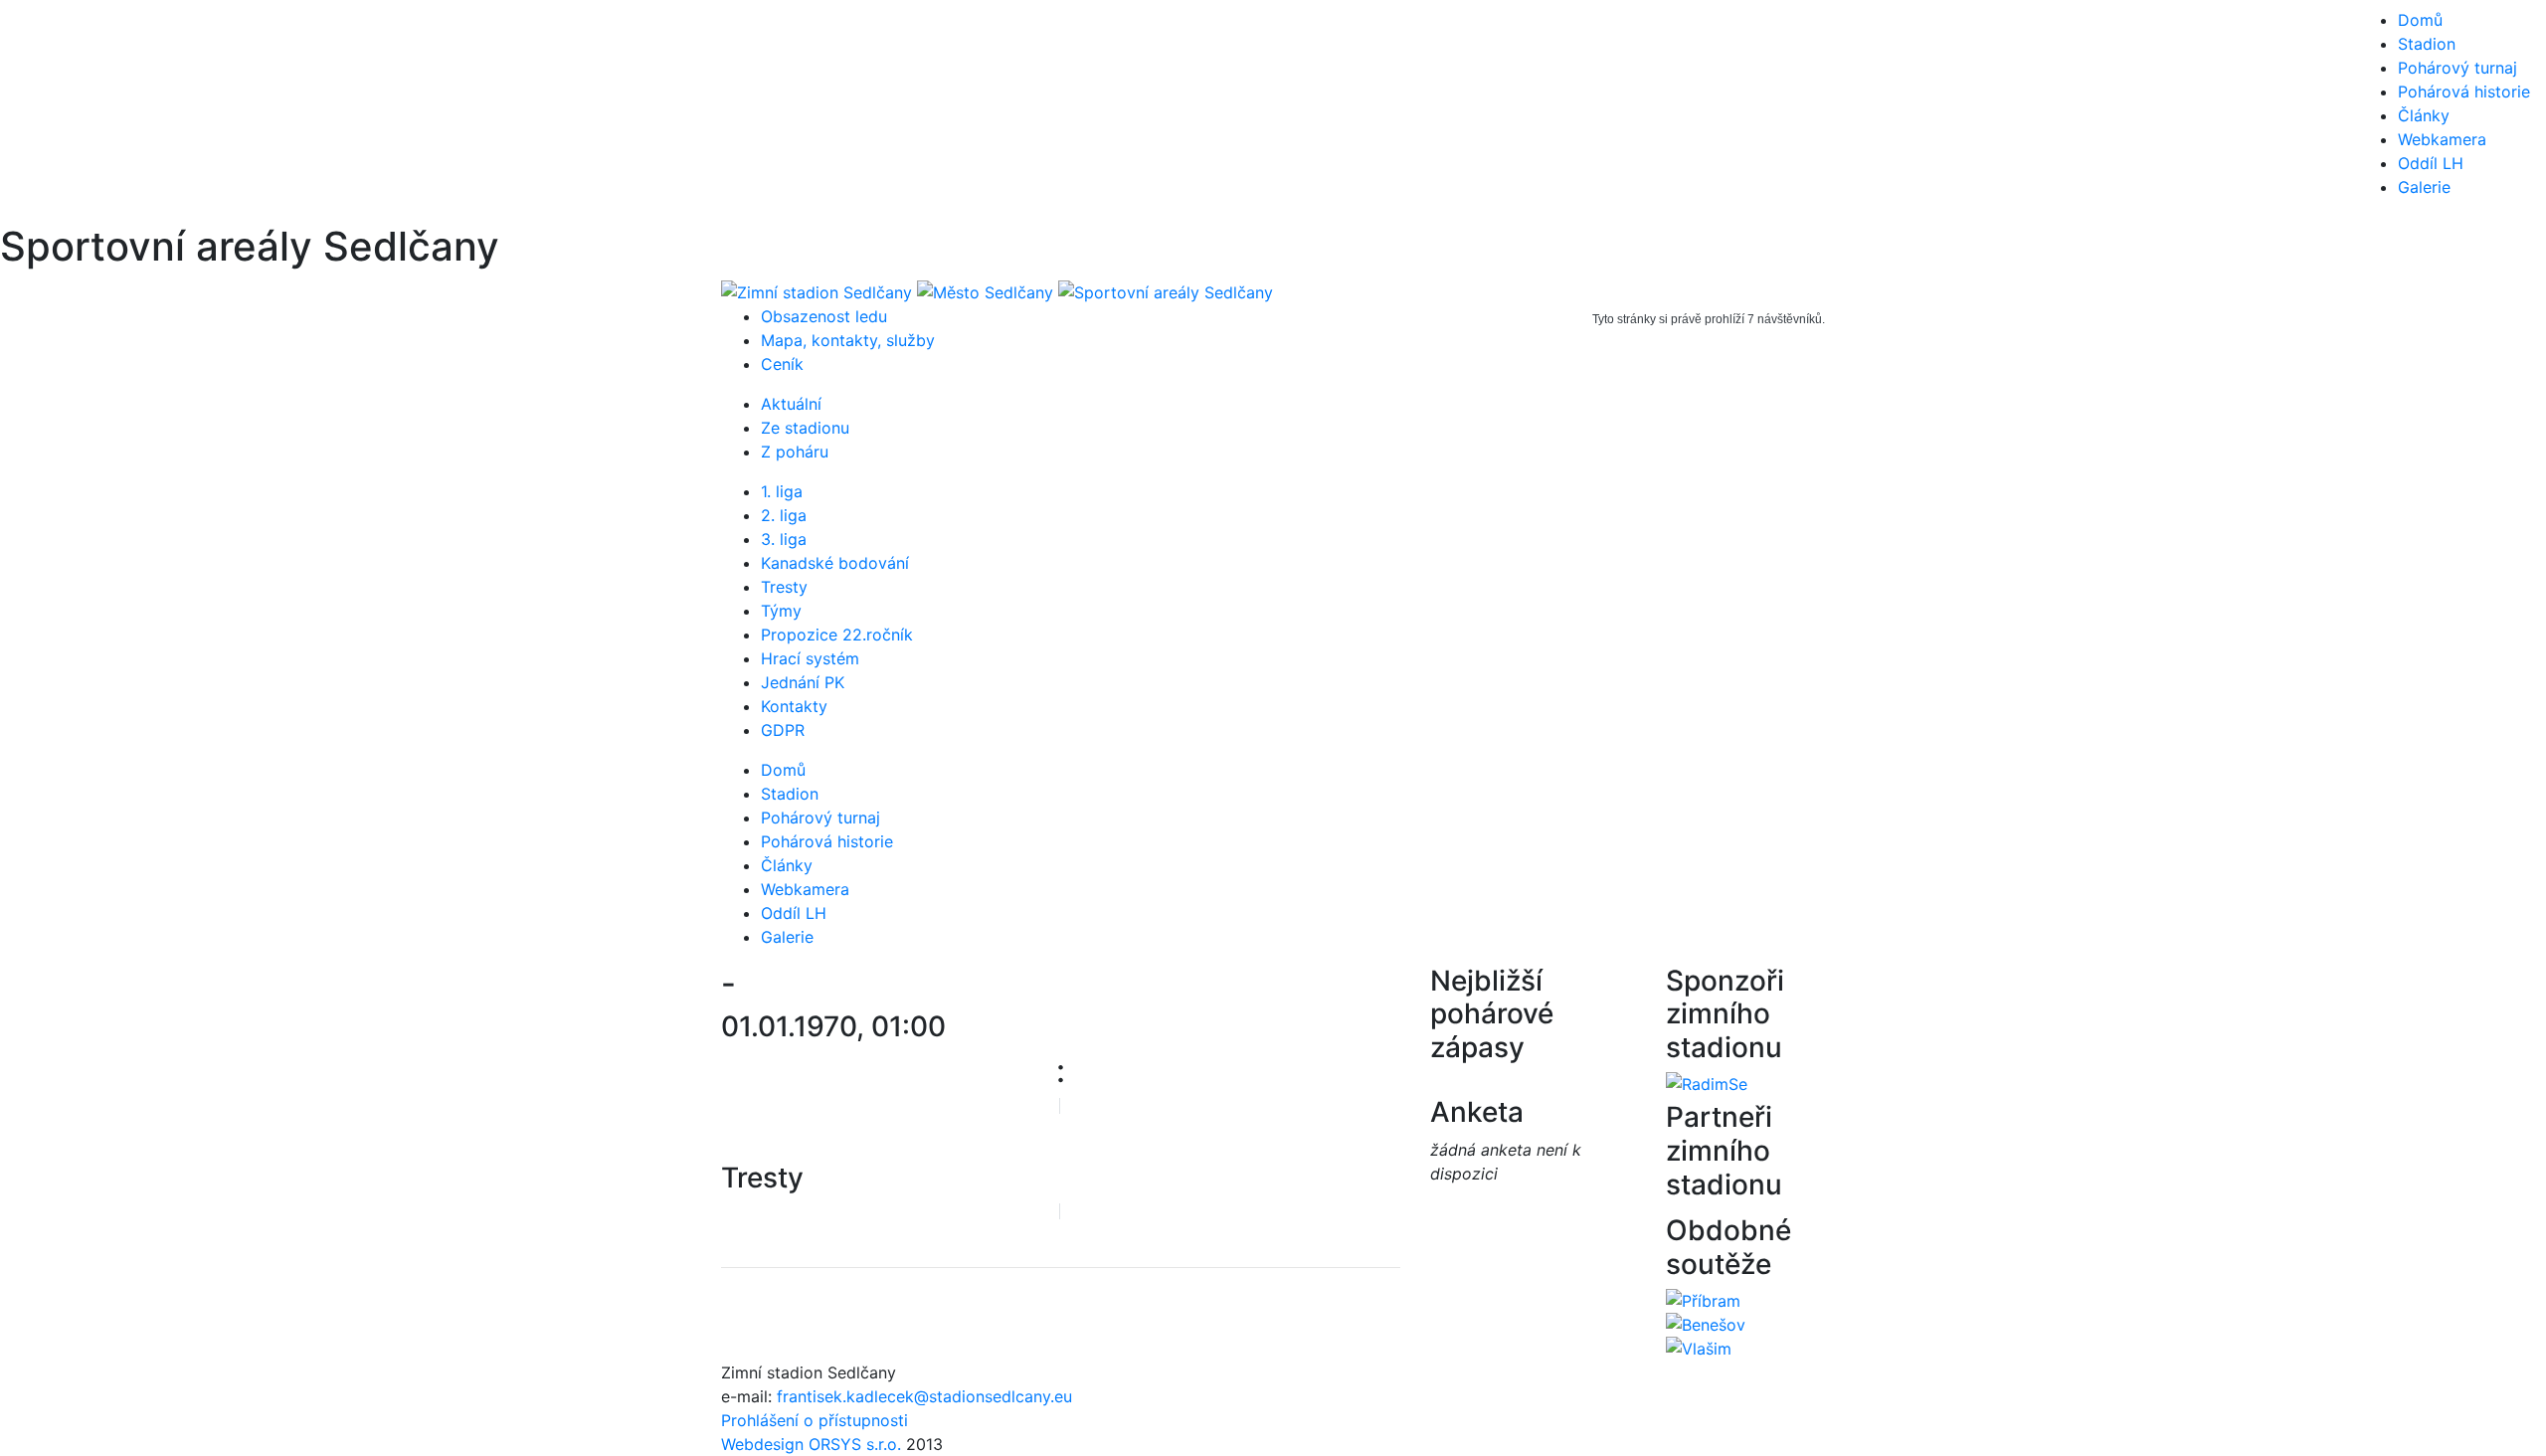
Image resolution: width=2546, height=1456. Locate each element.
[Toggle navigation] (44, 111)
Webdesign (765, 1444)
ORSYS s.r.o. (855, 1444)
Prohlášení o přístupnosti (815, 1420)
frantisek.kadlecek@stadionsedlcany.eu (924, 1396)
